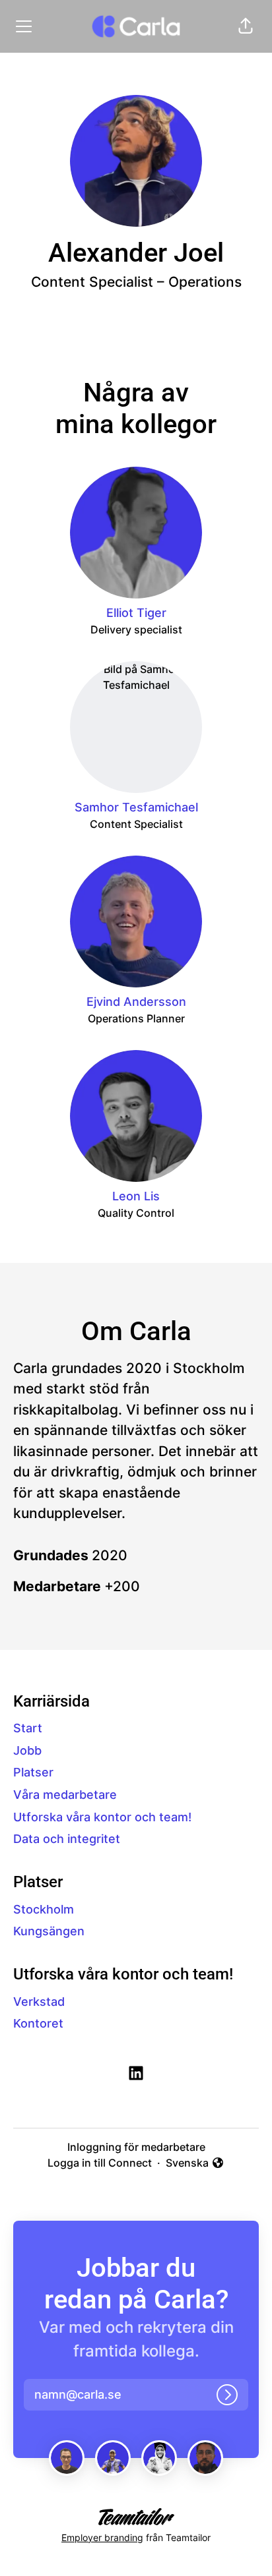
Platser (33, 1772)
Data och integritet (67, 1839)
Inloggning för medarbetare (136, 2147)
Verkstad (39, 2002)
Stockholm (44, 1909)
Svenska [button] (189, 2163)
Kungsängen (49, 1931)
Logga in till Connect (100, 2163)
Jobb (27, 1750)
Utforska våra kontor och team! (102, 1817)
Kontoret (38, 2023)
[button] (246, 26)
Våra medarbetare (65, 1795)
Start (28, 1728)
